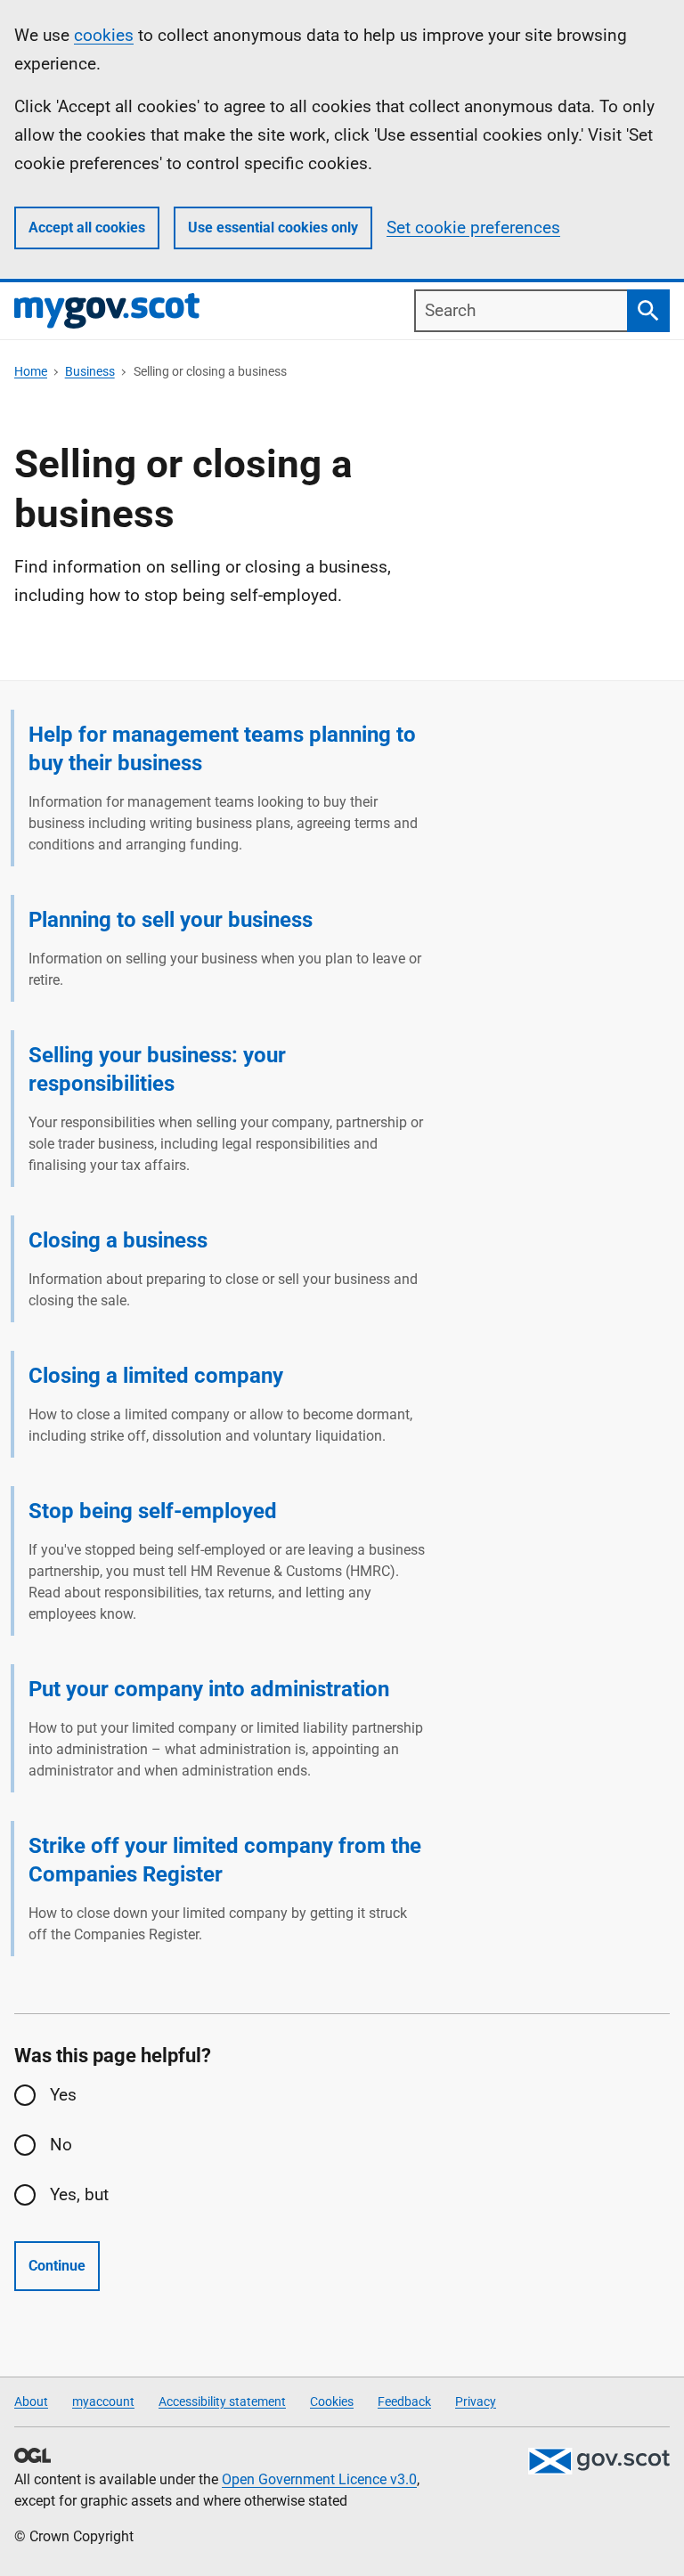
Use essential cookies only (273, 228)
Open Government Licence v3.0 (319, 2479)
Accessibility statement (222, 2401)
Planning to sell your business (171, 920)
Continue (57, 2266)
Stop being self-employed (153, 1511)
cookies (104, 35)
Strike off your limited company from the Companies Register (225, 1860)
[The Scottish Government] (598, 2461)
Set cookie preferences (473, 228)
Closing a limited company (156, 1376)
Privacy (476, 2401)
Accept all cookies (87, 228)
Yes (63, 2095)
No (61, 2145)
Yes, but (79, 2194)
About (31, 2401)
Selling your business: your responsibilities (157, 1069)
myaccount (103, 2401)
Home (31, 371)
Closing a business (118, 1240)
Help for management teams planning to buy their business (222, 749)
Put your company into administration (209, 1689)
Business (90, 371)
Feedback (404, 2401)
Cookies (332, 2401)
